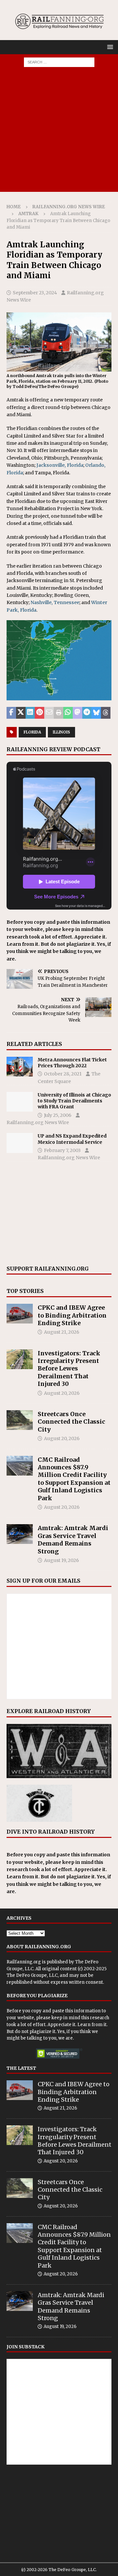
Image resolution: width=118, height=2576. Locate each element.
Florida (32, 732)
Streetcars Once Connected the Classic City (71, 1422)
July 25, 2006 (58, 1115)
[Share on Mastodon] (78, 713)
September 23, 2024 (35, 293)
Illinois (61, 732)
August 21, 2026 (62, 1332)
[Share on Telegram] (87, 713)
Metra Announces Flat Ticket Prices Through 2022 (72, 1063)
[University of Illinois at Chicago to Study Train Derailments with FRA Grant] (20, 1102)
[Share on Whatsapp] (68, 713)
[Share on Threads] (106, 713)
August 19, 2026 (61, 1560)
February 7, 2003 (62, 1150)
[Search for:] (59, 62)
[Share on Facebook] (11, 713)
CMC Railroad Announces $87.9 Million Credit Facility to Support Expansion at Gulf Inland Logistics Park (74, 1479)
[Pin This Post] (39, 713)
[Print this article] (59, 713)
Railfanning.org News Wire (69, 207)
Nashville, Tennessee (55, 602)
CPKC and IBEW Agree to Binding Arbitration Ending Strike (72, 1315)
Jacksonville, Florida (60, 465)
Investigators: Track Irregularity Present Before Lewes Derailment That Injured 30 (69, 1369)
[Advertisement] (59, 133)
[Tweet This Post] (21, 713)
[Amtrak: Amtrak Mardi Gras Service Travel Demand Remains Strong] (20, 1534)
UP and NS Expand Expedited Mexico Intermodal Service (72, 1139)
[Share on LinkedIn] (30, 713)
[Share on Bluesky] (96, 713)
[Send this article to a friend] (49, 713)
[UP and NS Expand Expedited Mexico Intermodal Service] (20, 1143)
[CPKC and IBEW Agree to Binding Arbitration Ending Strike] (20, 1314)
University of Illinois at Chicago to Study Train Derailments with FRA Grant (74, 1101)
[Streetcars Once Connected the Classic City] (20, 1420)
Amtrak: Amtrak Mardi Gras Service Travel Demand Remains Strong (73, 1539)
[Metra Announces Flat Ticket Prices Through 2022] (20, 1067)
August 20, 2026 (62, 1393)
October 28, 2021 (63, 1074)
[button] (109, 47)
